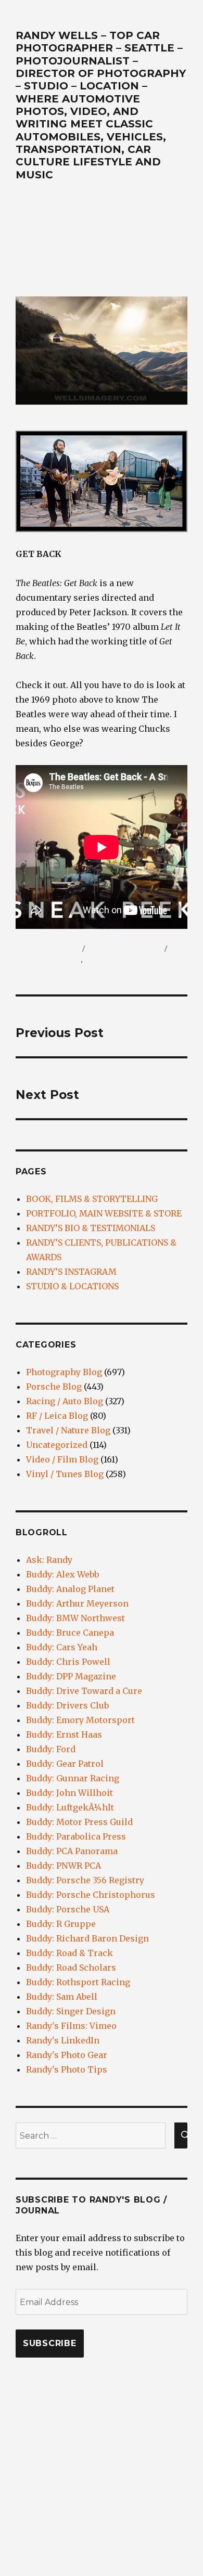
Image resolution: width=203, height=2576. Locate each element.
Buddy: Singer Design (71, 2011)
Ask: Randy (49, 1560)
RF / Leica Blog (57, 1416)
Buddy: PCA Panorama (72, 1851)
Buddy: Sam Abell (62, 1997)
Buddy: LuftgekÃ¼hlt (70, 1807)
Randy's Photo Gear (67, 2055)
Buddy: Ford (51, 1749)
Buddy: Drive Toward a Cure (84, 1691)
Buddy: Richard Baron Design (87, 1938)
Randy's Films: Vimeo (71, 2026)
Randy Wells (55, 949)
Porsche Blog (54, 1387)
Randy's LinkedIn (63, 2040)
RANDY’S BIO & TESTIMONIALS (91, 1228)
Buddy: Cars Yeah (62, 1647)
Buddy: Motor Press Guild (79, 1822)
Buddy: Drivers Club (67, 1705)
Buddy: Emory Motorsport (80, 1720)
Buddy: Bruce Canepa (70, 1633)
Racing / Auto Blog (65, 1401)
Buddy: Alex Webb (62, 1574)
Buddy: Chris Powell (68, 1662)
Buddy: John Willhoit (69, 1793)
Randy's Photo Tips (67, 2069)
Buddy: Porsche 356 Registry (85, 1880)
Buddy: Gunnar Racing (73, 1778)
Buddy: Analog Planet (70, 1589)
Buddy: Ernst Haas (64, 1734)
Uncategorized (57, 1445)
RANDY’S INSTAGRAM (71, 1272)
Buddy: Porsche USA (68, 1909)
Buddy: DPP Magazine (71, 1676)
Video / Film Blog (48, 960)
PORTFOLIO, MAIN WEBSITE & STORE (104, 1213)
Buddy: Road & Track (69, 1953)
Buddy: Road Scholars (71, 1967)
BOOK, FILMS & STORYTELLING (92, 1199)
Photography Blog (64, 1372)
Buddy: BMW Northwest (75, 1618)
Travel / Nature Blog (68, 1430)
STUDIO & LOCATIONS (72, 1286)
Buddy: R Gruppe (61, 1924)
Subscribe (50, 2343)
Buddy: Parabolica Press (76, 1836)
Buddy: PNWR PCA (64, 1866)
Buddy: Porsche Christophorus (91, 1895)
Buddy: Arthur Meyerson (77, 1603)
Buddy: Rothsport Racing (78, 1982)
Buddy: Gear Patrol (65, 1764)
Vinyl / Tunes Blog (119, 960)
